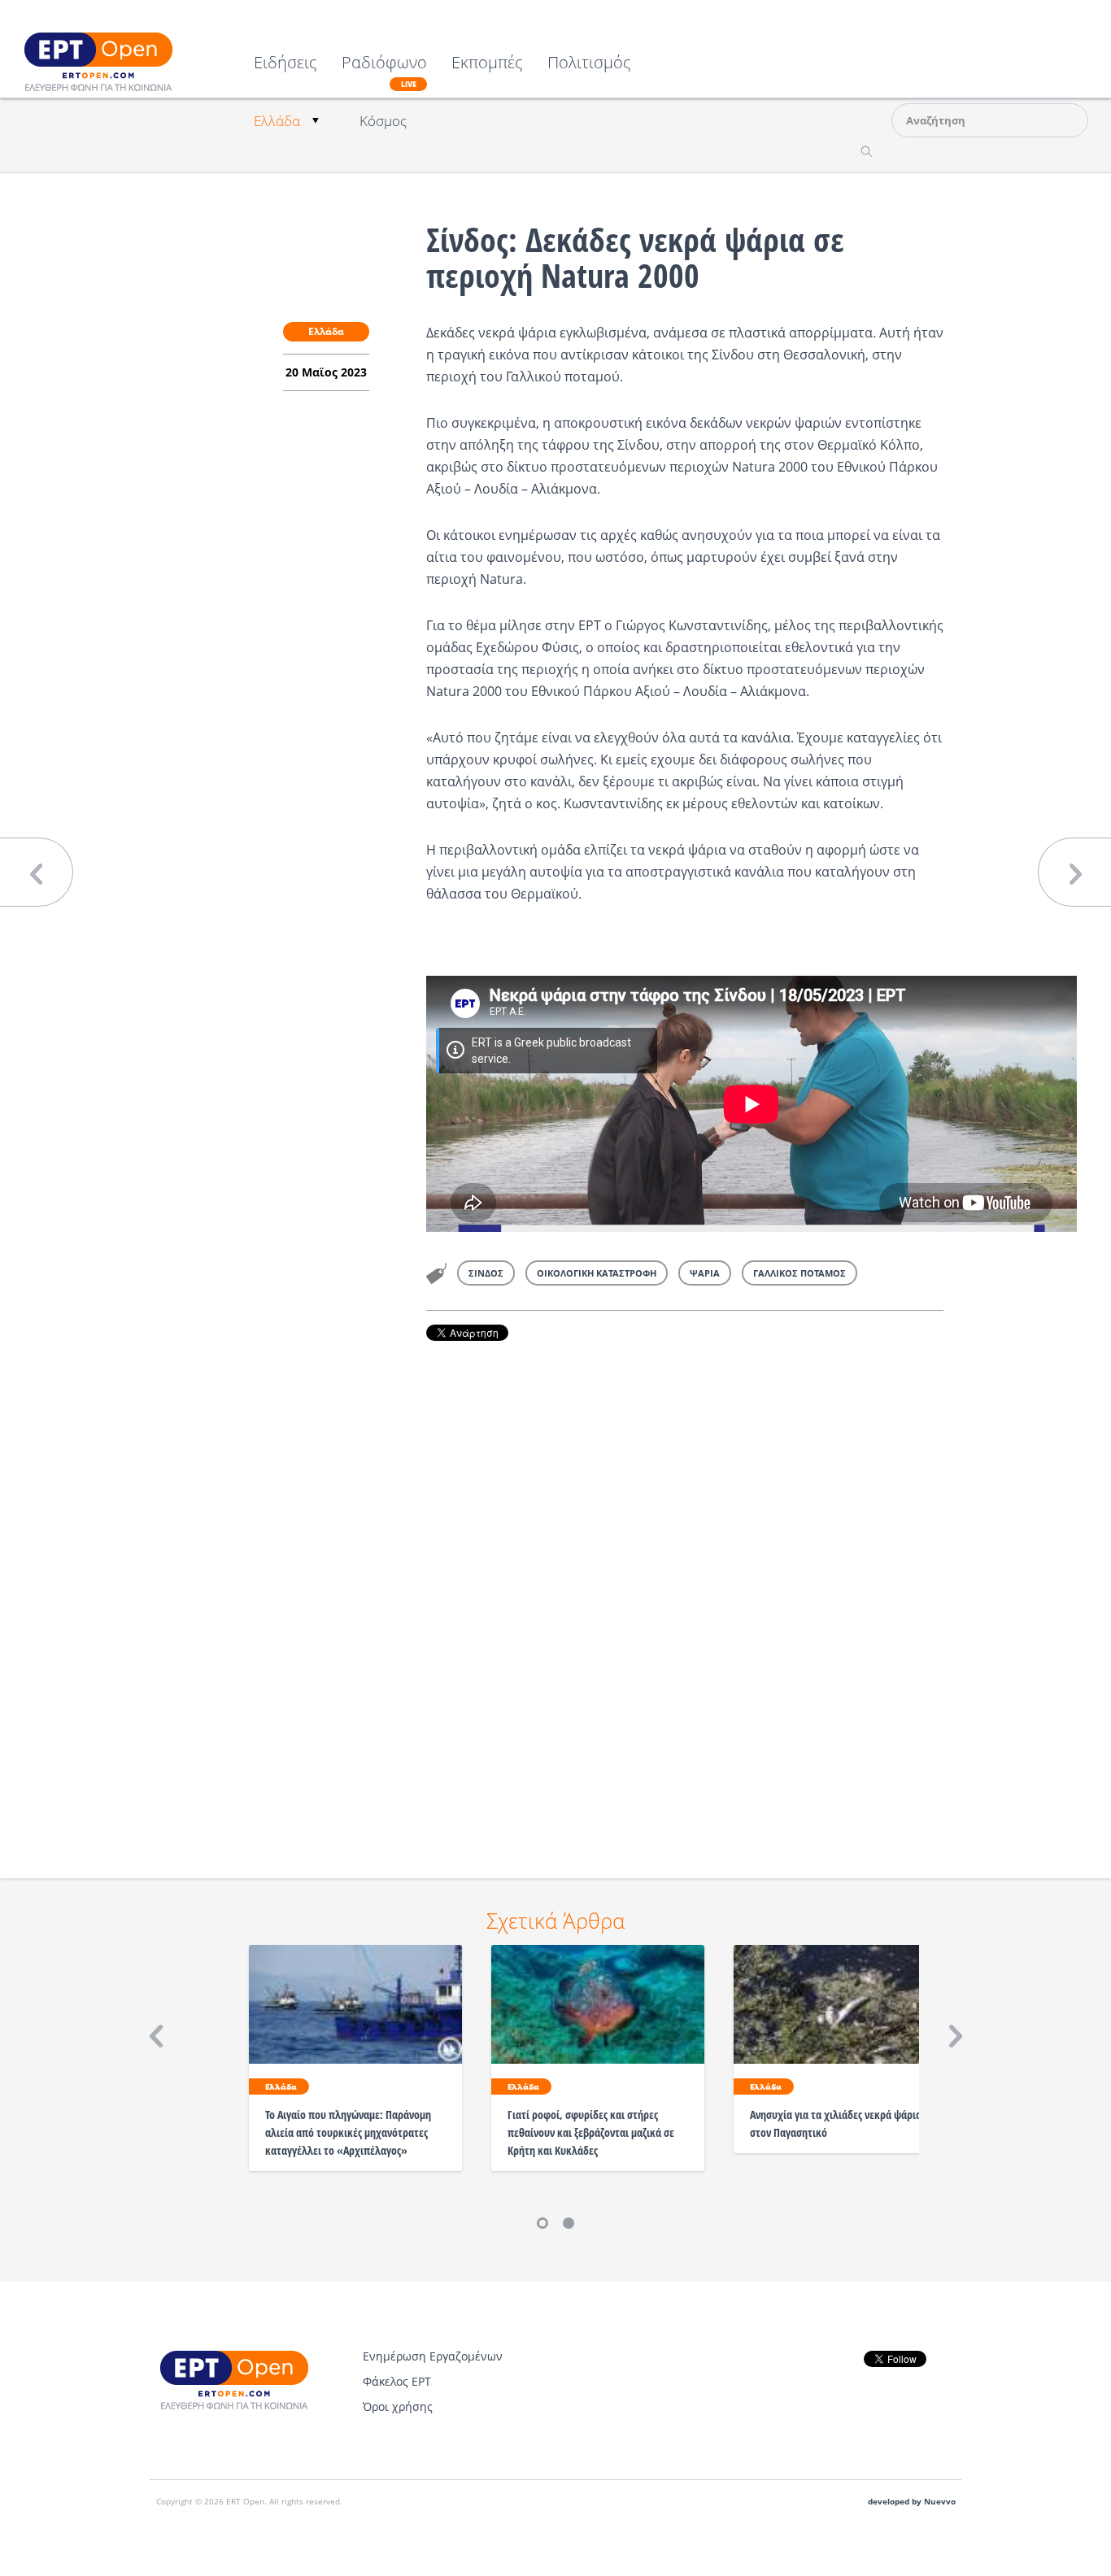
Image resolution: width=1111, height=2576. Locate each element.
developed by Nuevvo (912, 2502)
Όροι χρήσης (398, 2406)
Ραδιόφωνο (384, 72)
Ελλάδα (277, 121)
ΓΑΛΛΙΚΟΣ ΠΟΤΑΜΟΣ (799, 1273)
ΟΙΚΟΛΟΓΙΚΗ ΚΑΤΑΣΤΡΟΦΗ (597, 1273)
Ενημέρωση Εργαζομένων (433, 2356)
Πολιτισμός (589, 64)
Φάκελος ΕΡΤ (397, 2381)
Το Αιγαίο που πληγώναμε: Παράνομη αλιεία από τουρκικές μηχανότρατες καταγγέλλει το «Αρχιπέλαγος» (348, 2132)
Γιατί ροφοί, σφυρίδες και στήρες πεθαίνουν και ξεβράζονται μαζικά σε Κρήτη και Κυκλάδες (591, 2132)
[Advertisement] (685, 1587)
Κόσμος (383, 121)
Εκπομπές (487, 64)
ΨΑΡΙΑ (705, 1273)
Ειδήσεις (285, 64)
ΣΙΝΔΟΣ (486, 1273)
